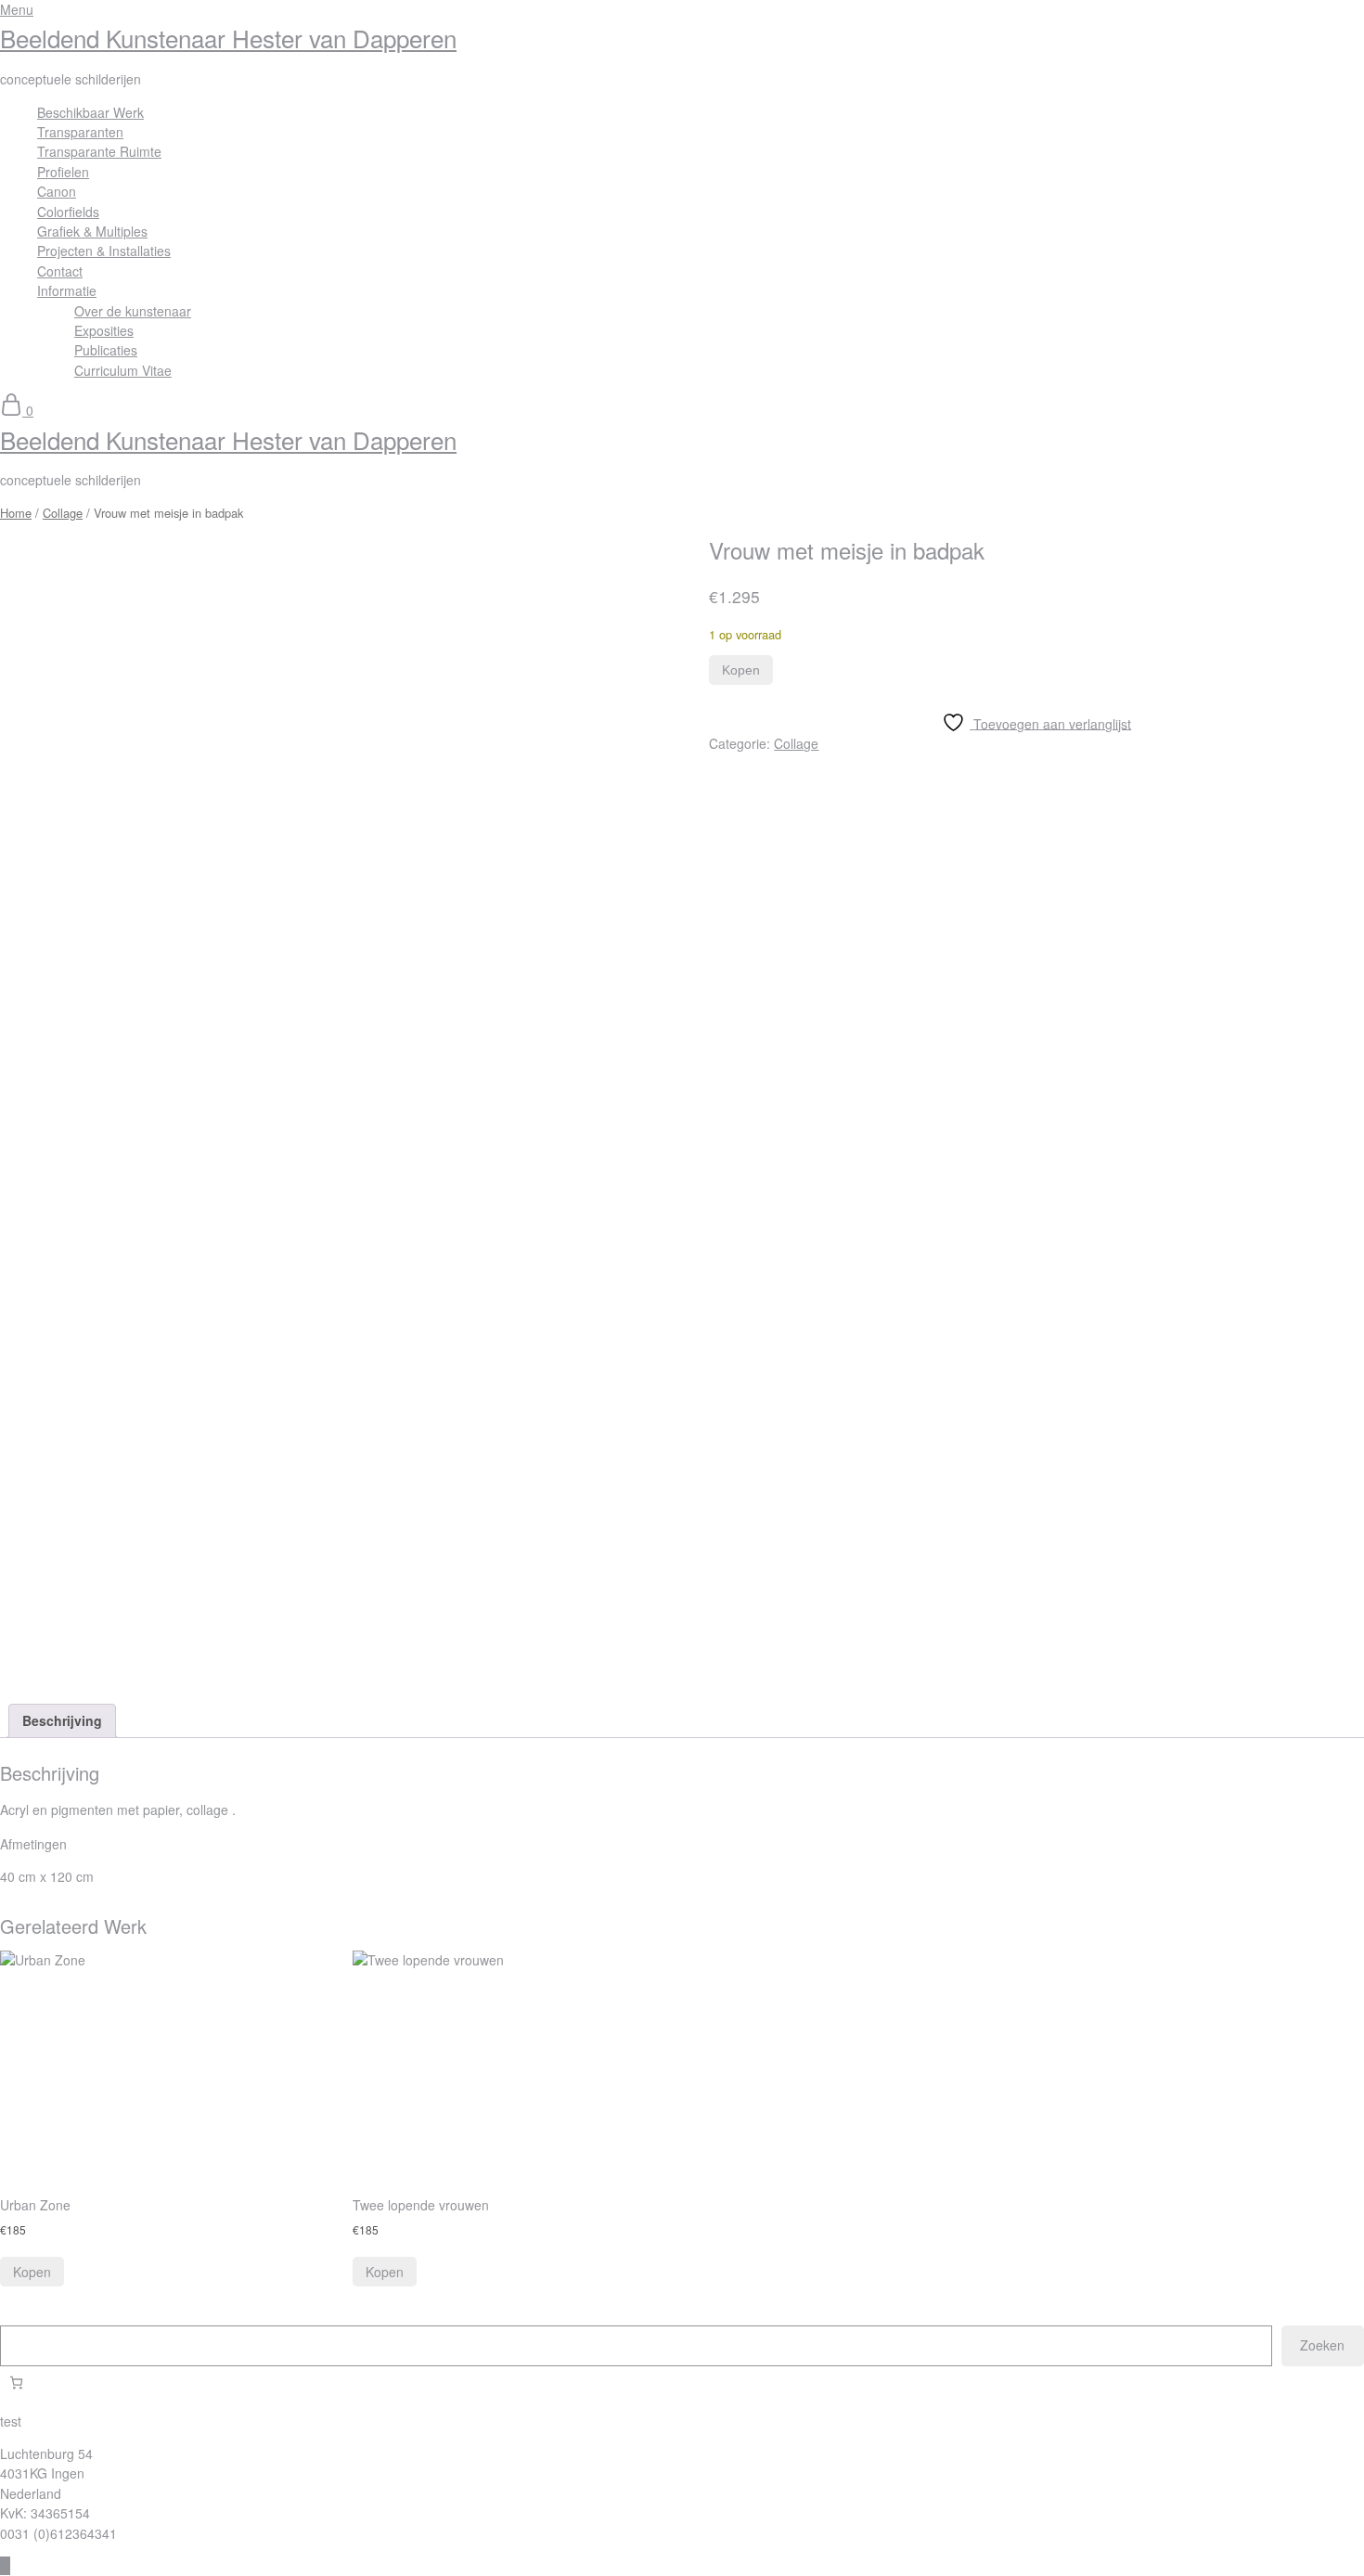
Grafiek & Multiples (92, 231)
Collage (63, 513)
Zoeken (1322, 2345)
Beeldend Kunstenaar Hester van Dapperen (228, 38)
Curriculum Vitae (123, 370)
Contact (60, 271)
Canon (57, 191)
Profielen (63, 172)
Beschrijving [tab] (62, 1720)
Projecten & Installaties (104, 251)
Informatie (67, 290)
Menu (17, 9)
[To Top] (5, 2566)
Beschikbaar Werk (90, 112)
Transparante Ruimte (99, 151)
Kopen (741, 670)
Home (16, 513)
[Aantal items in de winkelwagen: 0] (16, 2383)
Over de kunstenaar (133, 311)
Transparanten (80, 132)
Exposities (104, 330)
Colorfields (68, 212)
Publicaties (106, 350)
